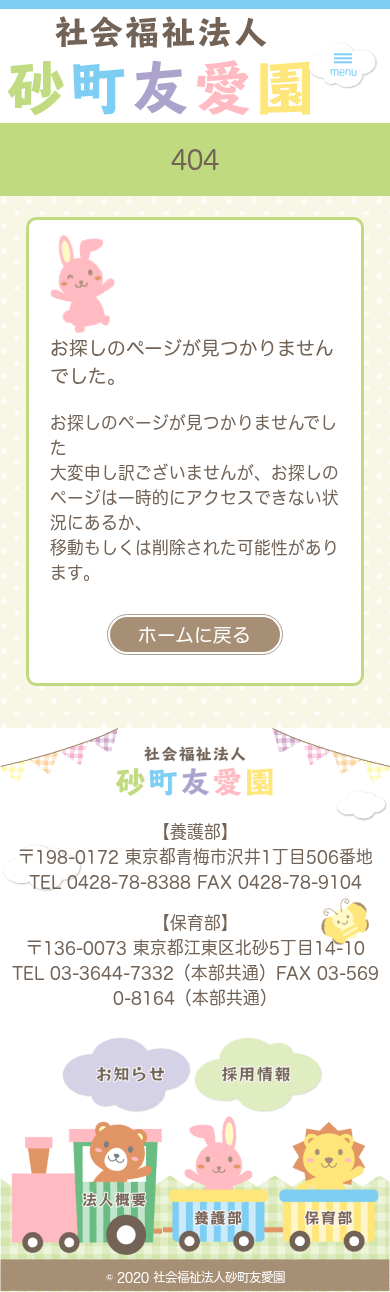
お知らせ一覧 (128, 1075)
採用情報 (261, 1075)
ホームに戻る (194, 635)
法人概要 (86, 1200)
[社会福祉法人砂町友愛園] (158, 64)
